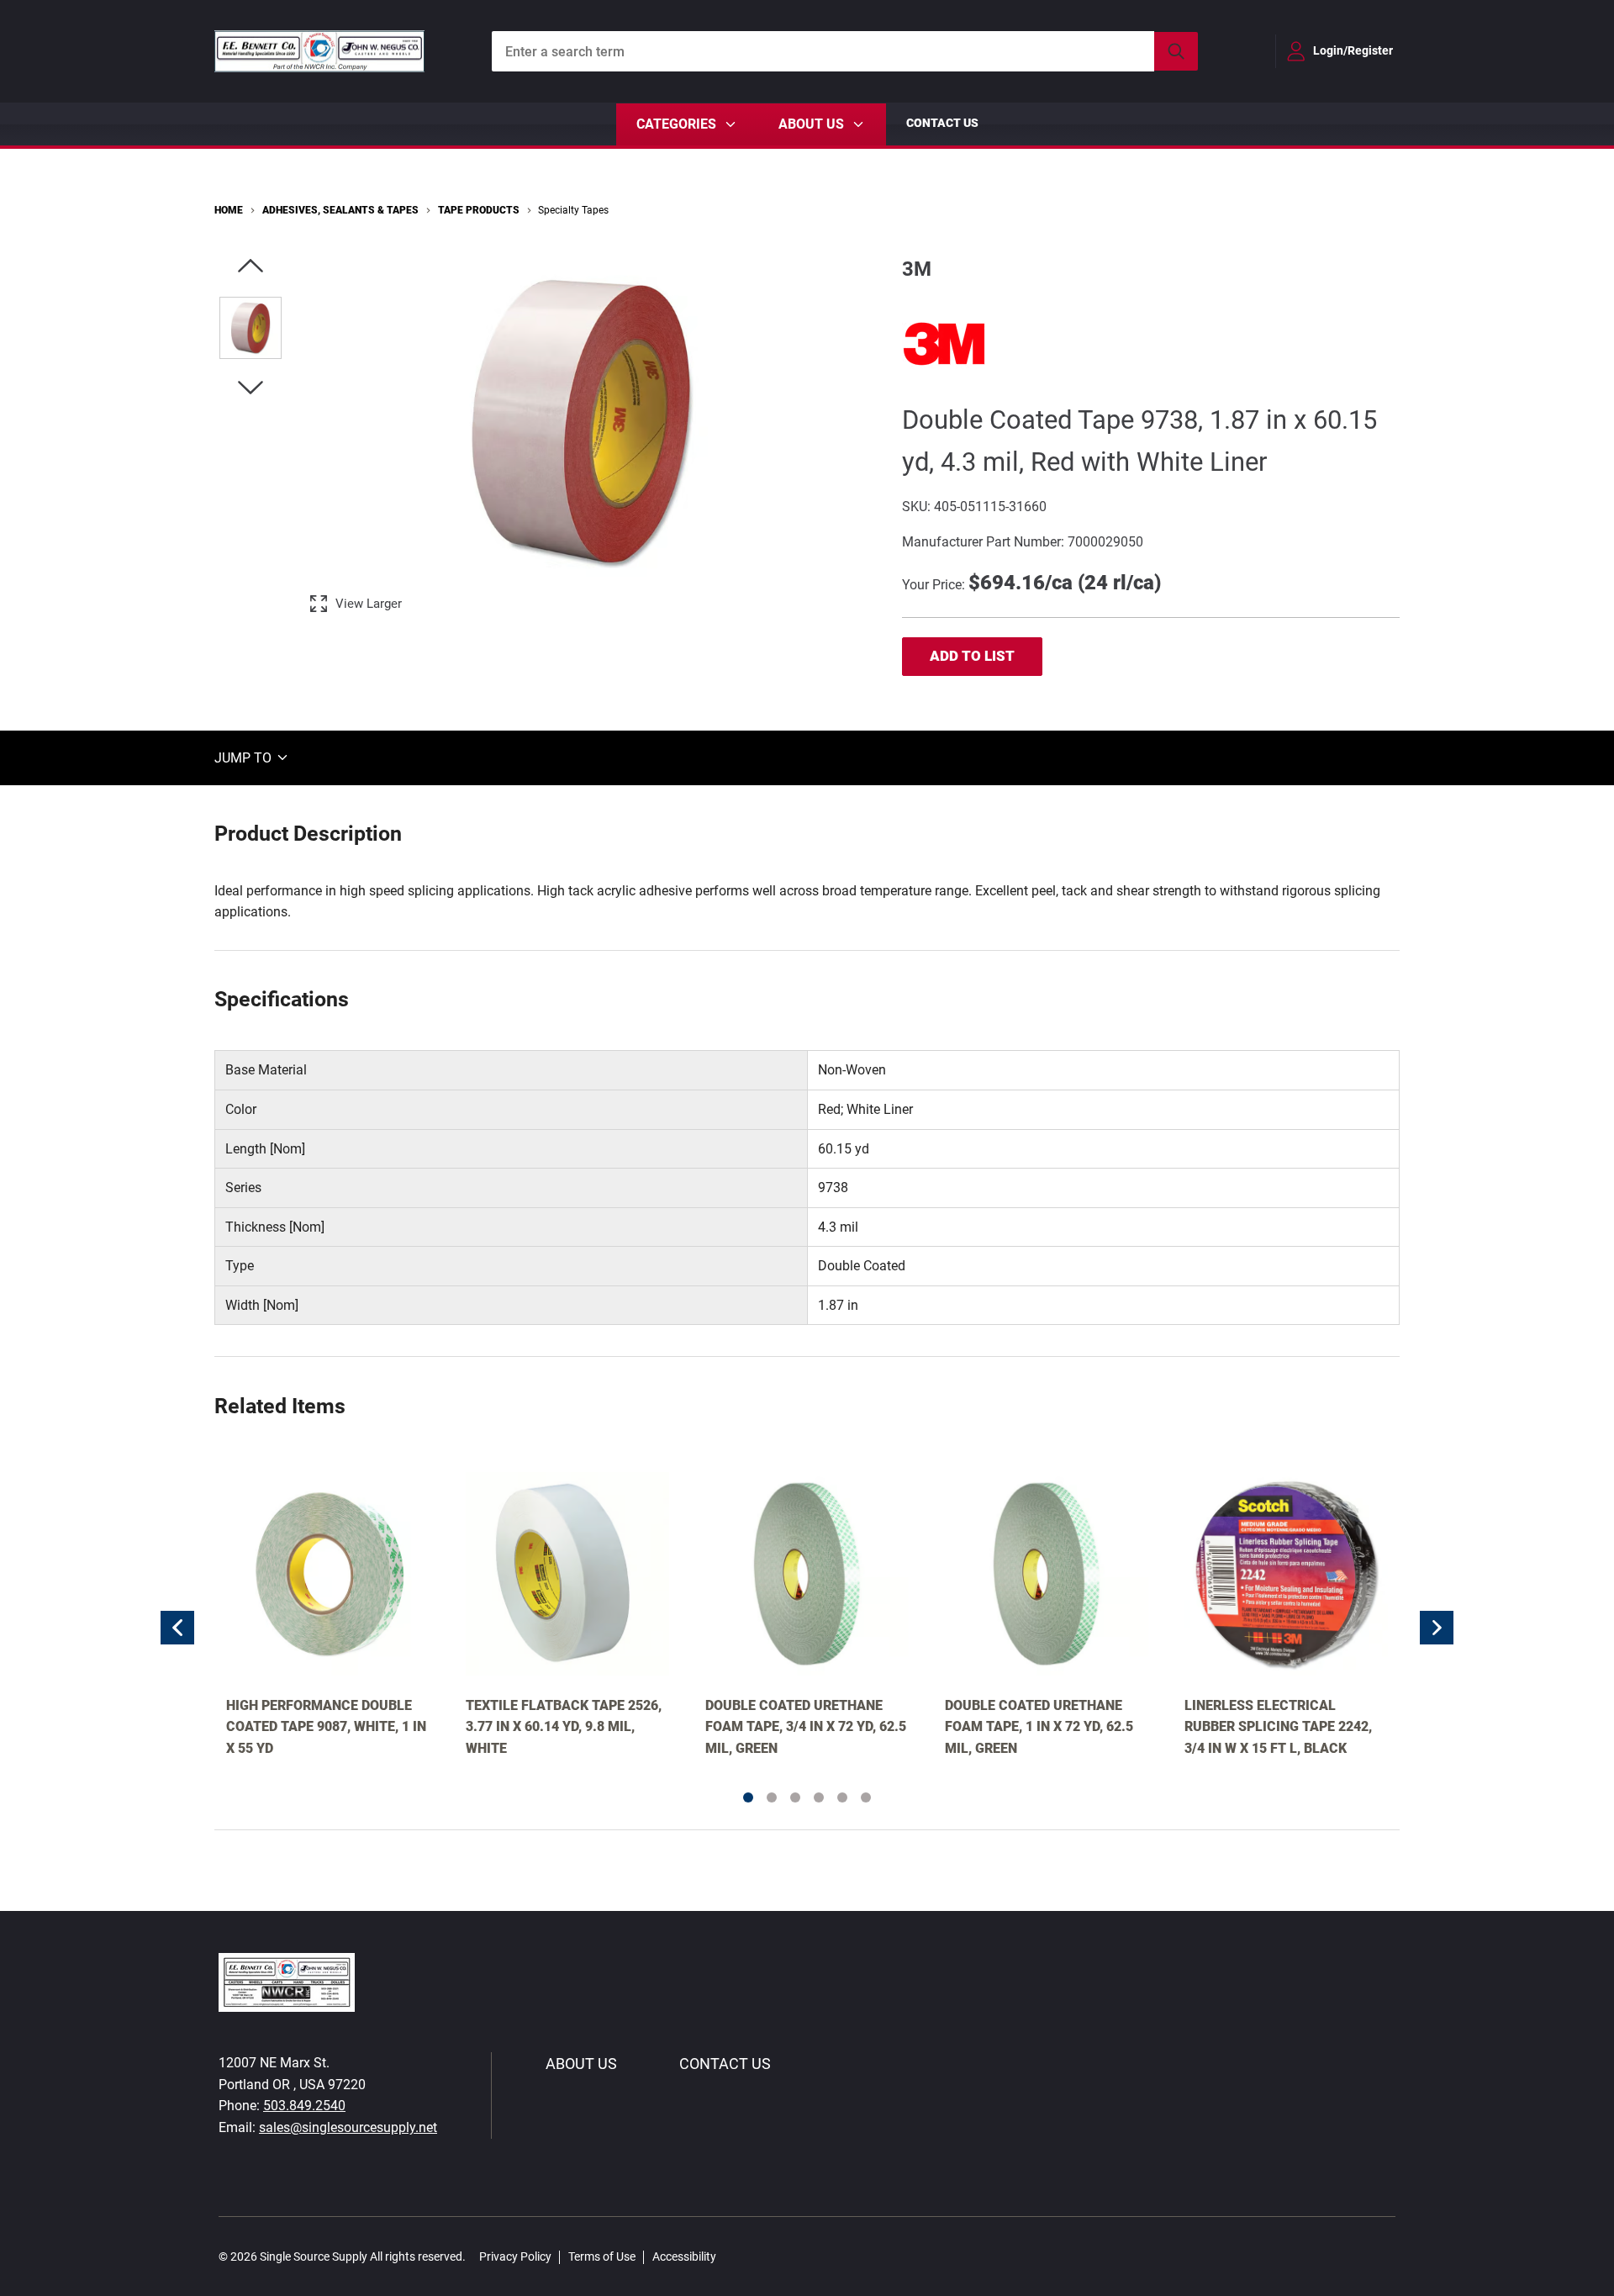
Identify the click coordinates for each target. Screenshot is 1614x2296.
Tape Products (479, 210)
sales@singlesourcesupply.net (348, 2127)
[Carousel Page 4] (819, 1797)
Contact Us (942, 123)
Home (229, 210)
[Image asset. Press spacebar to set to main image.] (251, 328)
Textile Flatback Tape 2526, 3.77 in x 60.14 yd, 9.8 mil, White (564, 1727)
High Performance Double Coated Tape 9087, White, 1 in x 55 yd (326, 1727)
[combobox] (845, 51)
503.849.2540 (304, 2106)
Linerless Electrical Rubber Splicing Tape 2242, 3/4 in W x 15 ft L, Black (1278, 1727)
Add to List (972, 656)
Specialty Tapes (573, 210)
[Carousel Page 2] (772, 1797)
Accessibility (684, 2256)
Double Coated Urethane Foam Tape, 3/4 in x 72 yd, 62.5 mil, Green (806, 1727)
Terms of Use (602, 2256)
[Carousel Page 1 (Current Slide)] (748, 1797)
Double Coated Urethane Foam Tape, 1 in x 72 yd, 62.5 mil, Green (1039, 1727)
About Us (581, 2064)
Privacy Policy (515, 2256)
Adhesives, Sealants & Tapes (340, 210)
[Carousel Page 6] (866, 1797)
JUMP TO (245, 757)
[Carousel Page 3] (795, 1797)
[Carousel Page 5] (842, 1797)
